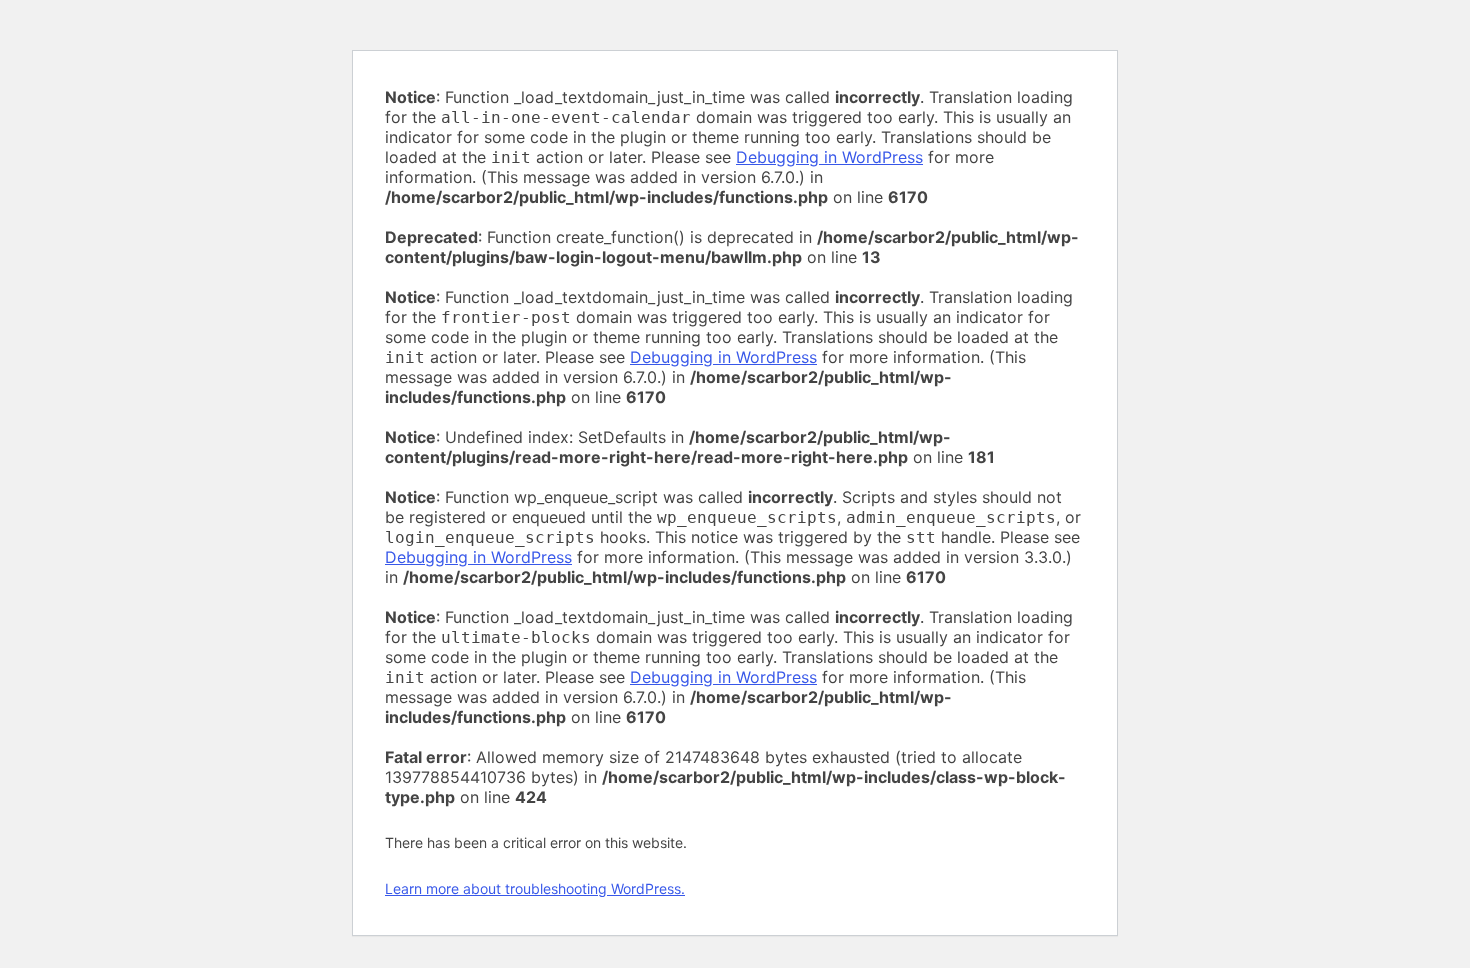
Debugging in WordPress (829, 157)
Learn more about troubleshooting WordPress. (535, 888)
